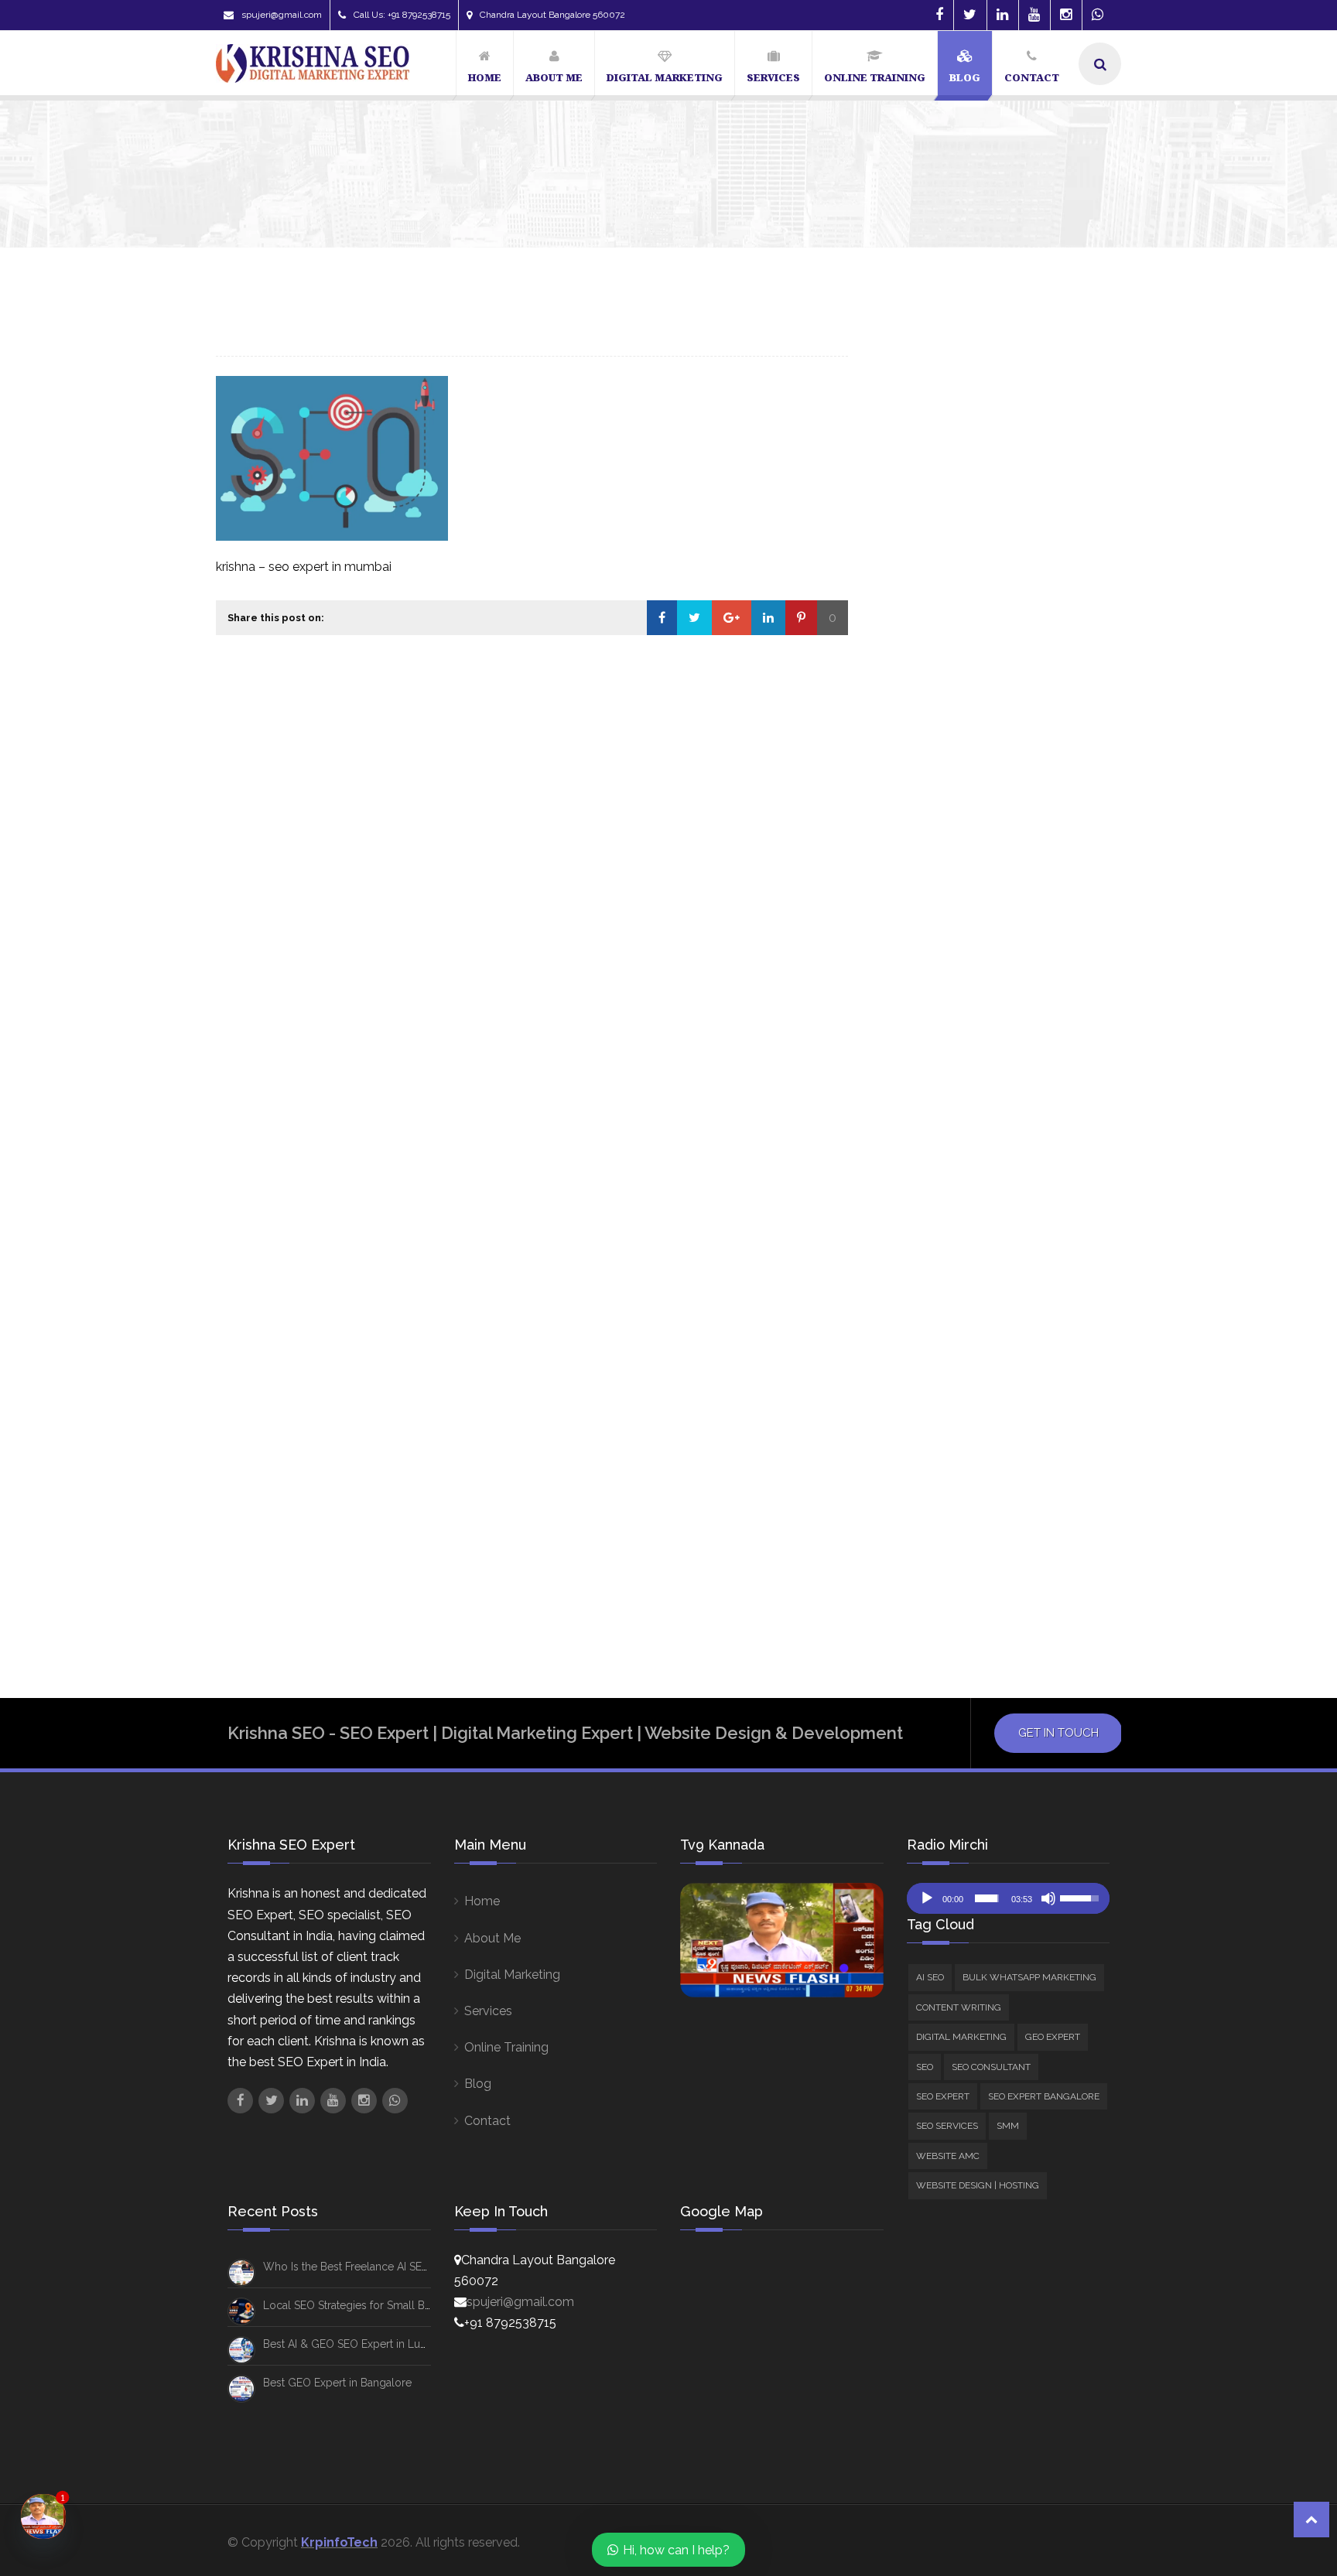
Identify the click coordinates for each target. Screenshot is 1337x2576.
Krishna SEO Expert (928, 1344)
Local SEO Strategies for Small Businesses (368, 2305)
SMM (913, 914)
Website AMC (937, 936)
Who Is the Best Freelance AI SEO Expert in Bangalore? (1097, 519)
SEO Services (937, 864)
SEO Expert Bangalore (962, 844)
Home (482, 1901)
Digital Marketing (946, 759)
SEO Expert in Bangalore (942, 1433)
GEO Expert (932, 780)
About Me (492, 1938)
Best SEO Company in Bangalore (959, 1136)
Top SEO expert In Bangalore (952, 1522)
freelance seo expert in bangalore (969, 1314)
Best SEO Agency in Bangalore (956, 1106)
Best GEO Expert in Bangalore (337, 2383)
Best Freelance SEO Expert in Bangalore (982, 1077)
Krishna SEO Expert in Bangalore (963, 1374)
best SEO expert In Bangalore (954, 1195)
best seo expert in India (939, 1225)
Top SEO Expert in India (936, 1552)
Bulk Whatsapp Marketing (972, 717)
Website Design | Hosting (970, 957)
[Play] (927, 1898)
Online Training (506, 2047)
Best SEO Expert (920, 1166)
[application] (1009, 1898)
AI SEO (918, 697)
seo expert (907, 1403)
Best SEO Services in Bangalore (959, 1255)
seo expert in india (926, 1463)
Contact (487, 2121)
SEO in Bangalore (1041, 1463)
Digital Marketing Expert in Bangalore (979, 1285)
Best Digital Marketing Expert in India (975, 1047)
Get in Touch (1058, 1733)
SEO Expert (931, 823)
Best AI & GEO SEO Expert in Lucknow (358, 2344)
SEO (911, 801)
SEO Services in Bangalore (946, 1492)
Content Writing (943, 738)
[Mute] (1048, 1898)
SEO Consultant (963, 893)
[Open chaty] (43, 2516)
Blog (478, 2084)
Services (488, 2011)
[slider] (987, 1898)
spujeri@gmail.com (282, 15)
